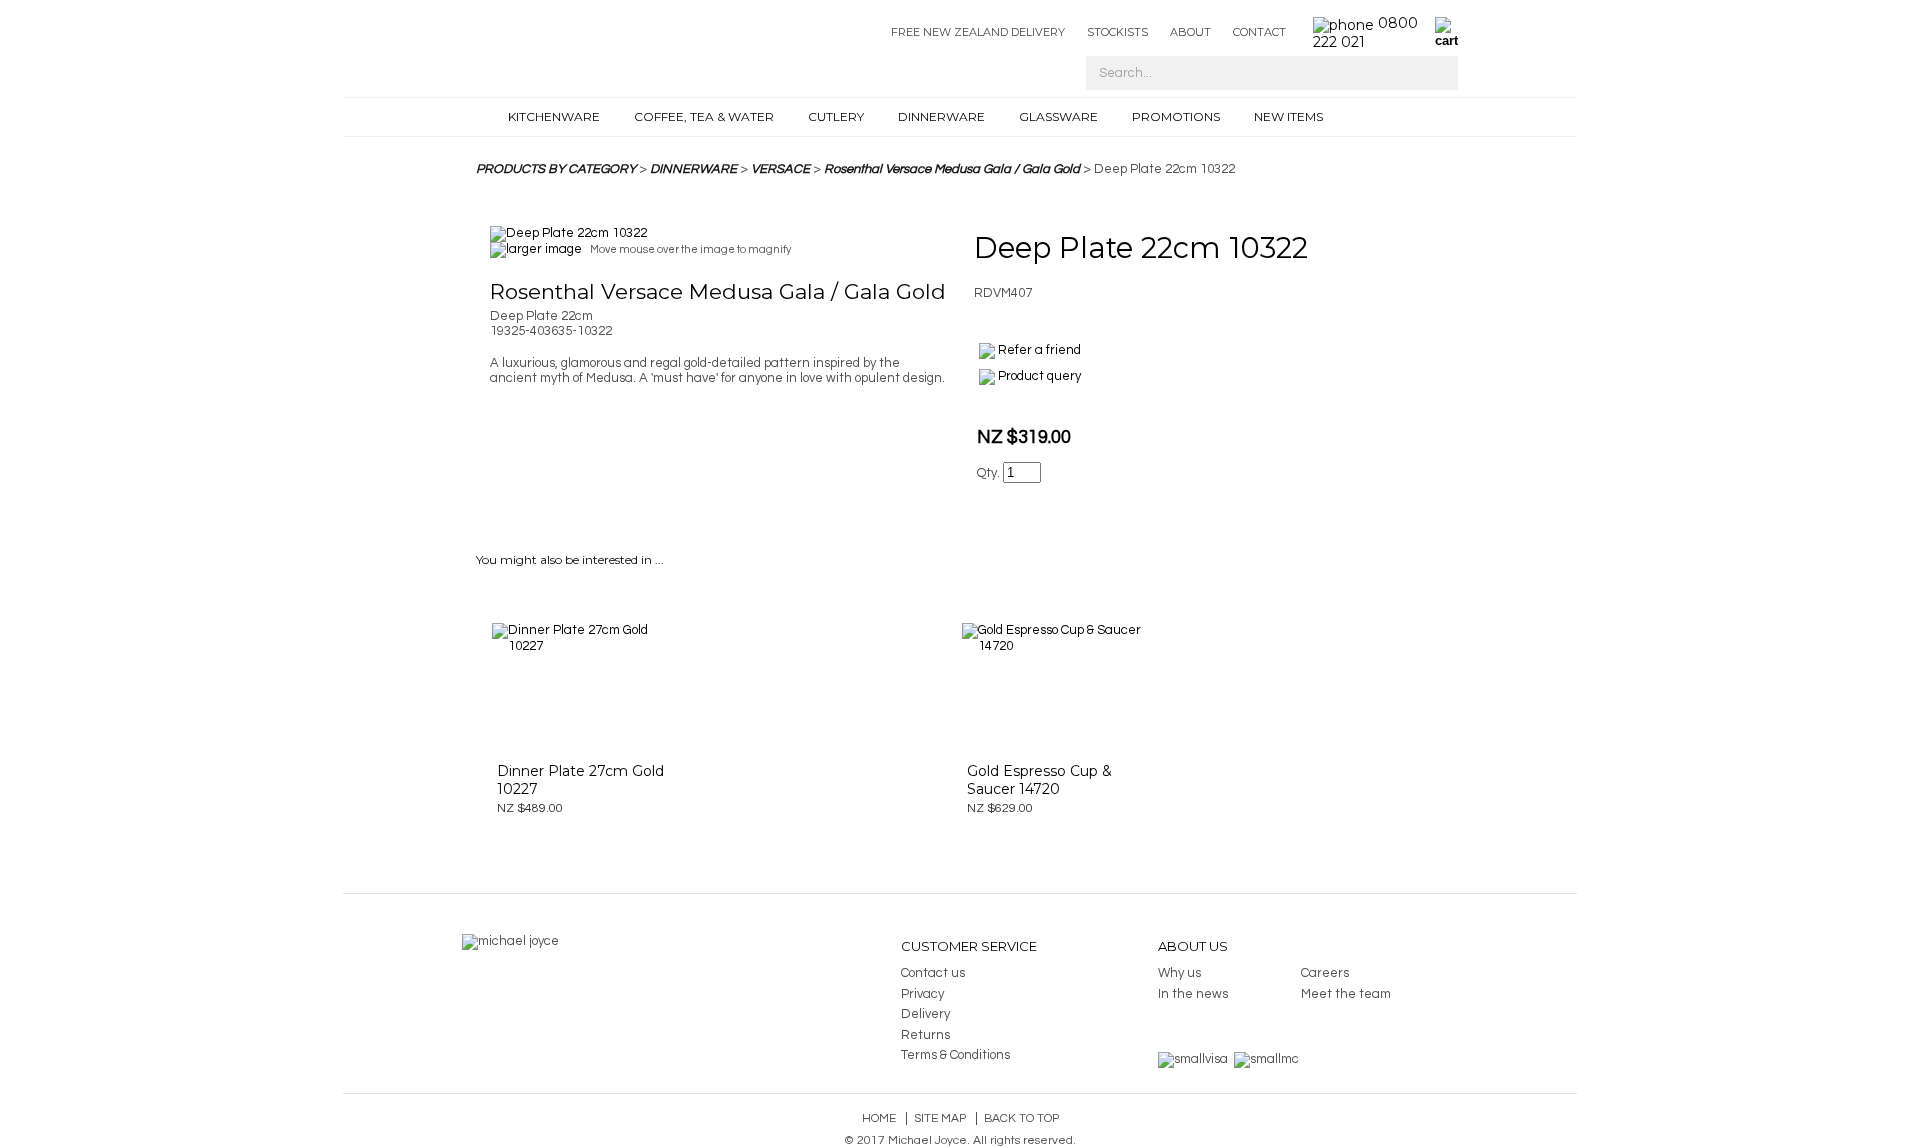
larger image (544, 249)
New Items (1288, 116)
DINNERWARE (693, 169)
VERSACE (780, 169)
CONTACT (1259, 32)
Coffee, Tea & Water (704, 116)
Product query (1039, 376)
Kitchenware (554, 116)
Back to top (1021, 1118)
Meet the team (1346, 994)
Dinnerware (941, 116)
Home (879, 1118)
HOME (486, 117)
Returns (925, 1035)
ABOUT (1190, 32)
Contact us (933, 973)
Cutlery (836, 116)
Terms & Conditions (955, 1055)
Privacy (922, 994)
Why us (1179, 973)
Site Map (940, 1118)
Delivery (925, 1014)
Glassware (1058, 116)
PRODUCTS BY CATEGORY (556, 169)
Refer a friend (1039, 350)
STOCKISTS (1117, 32)
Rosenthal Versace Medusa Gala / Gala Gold (952, 169)
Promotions (1176, 116)
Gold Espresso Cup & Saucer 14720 (1039, 780)
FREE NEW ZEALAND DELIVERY (978, 32)
